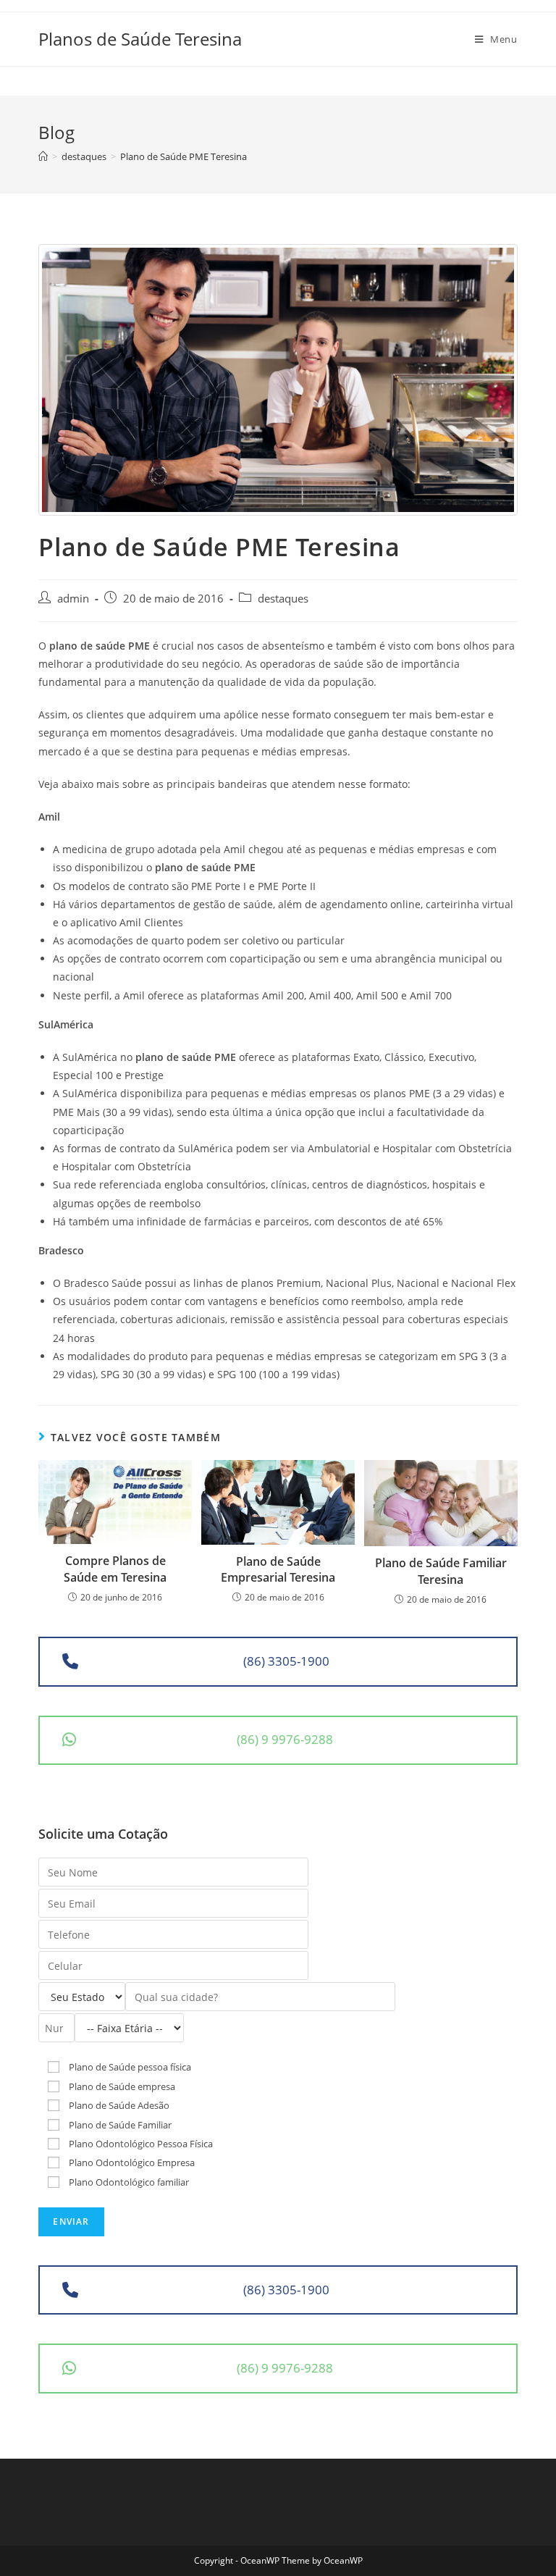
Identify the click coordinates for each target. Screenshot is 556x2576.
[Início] (43, 156)
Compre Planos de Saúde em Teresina (115, 1569)
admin (73, 599)
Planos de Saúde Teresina (140, 39)
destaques (283, 599)
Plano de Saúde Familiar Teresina (441, 1571)
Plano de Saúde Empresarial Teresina (278, 1569)
